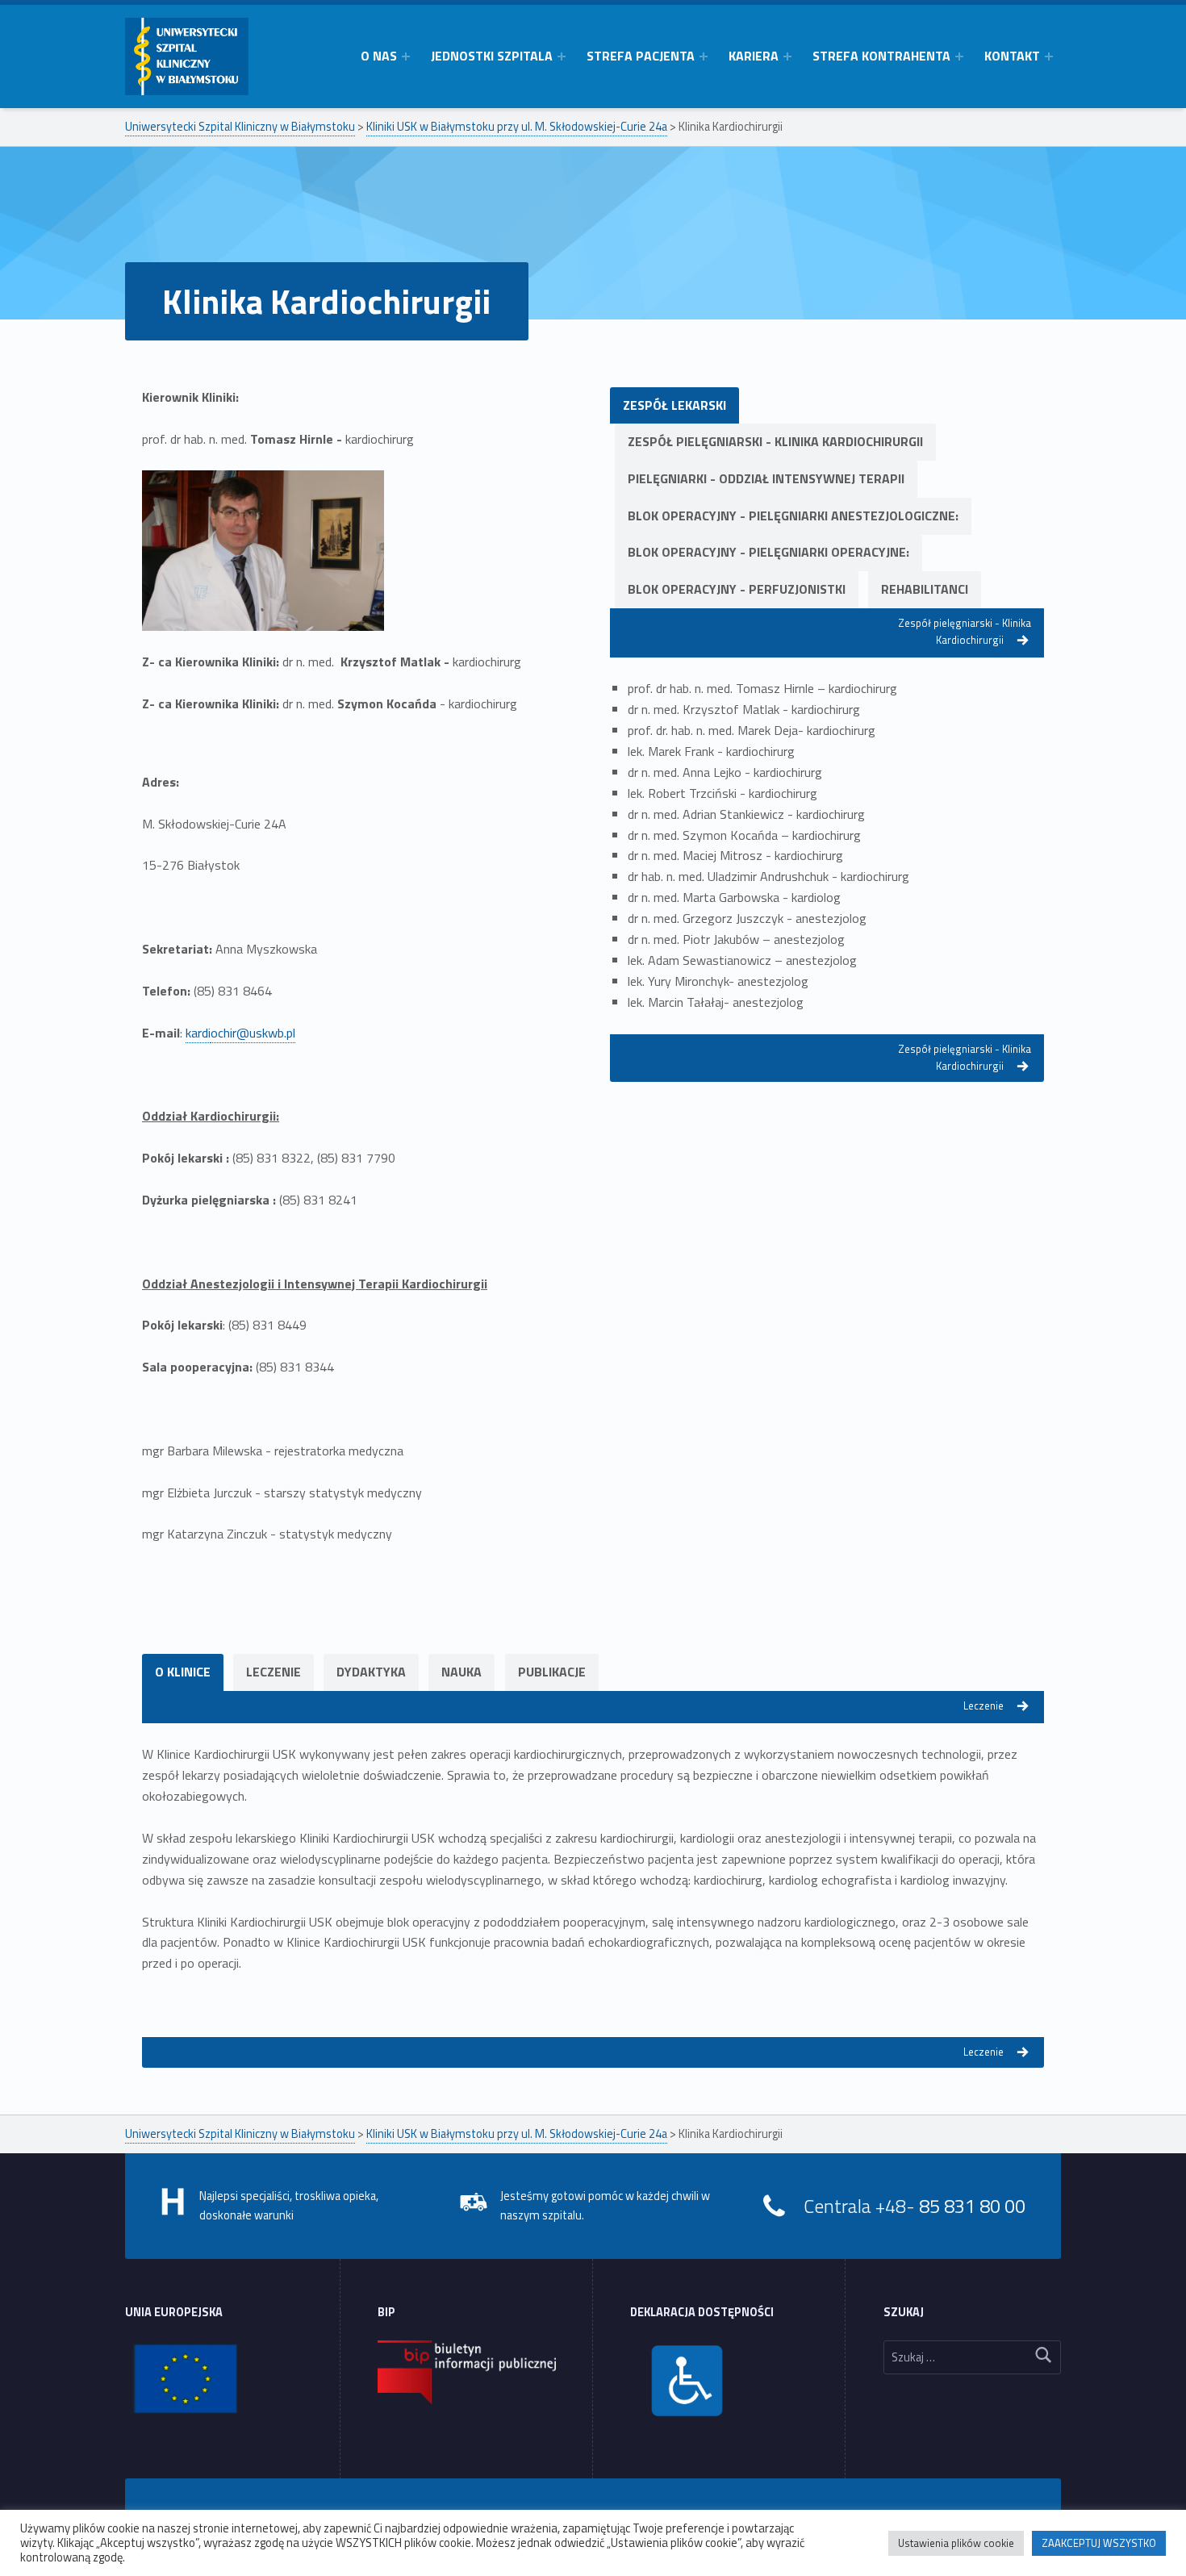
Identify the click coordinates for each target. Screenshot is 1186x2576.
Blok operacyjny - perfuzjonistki (737, 589)
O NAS (379, 56)
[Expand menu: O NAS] (406, 56)
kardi (198, 1033)
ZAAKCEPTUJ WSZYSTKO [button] (1099, 2543)
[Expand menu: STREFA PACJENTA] (704, 56)
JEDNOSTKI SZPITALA (492, 56)
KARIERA (754, 56)
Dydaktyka (371, 1672)
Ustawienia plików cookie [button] (956, 2543)
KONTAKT (1012, 56)
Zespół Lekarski (674, 405)
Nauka (461, 1672)
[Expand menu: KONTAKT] (1049, 56)
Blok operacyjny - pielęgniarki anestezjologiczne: (793, 516)
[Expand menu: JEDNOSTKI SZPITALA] (562, 56)
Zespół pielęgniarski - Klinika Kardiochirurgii (775, 441)
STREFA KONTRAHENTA (881, 56)
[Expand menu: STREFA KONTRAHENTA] (959, 56)
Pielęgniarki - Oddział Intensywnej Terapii (766, 478)
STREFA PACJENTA (641, 56)
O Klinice (183, 1672)
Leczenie (274, 1672)
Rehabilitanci (925, 589)
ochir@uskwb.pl (253, 1033)
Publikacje (552, 1672)
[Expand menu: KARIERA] (787, 56)
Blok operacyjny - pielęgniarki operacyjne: (768, 552)
